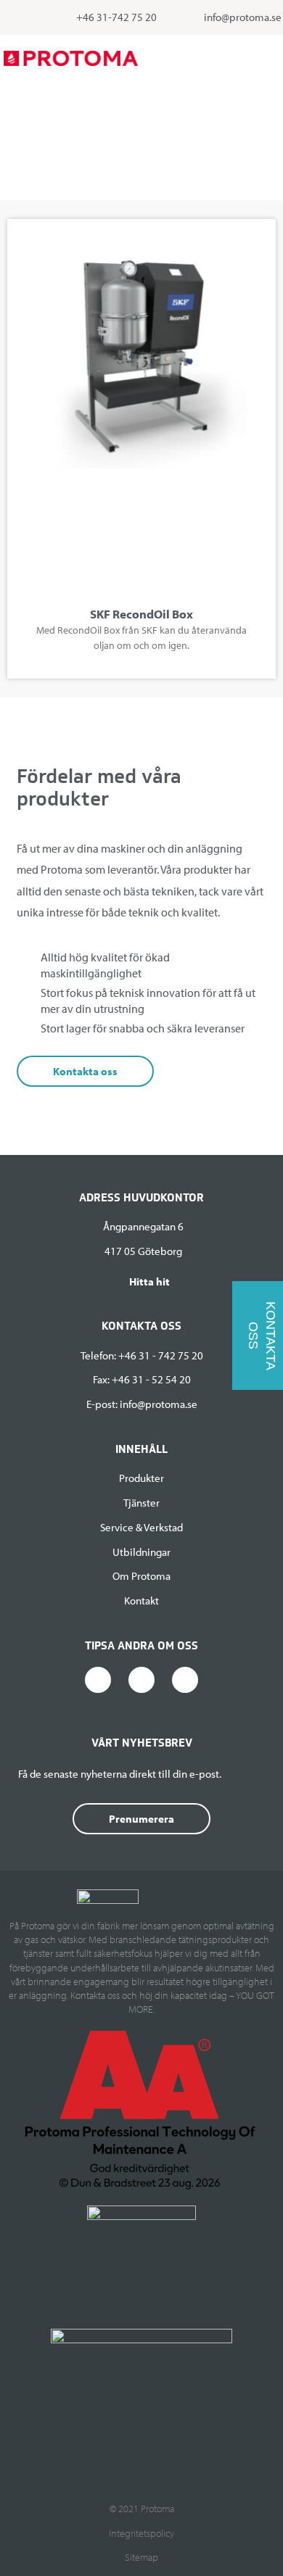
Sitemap (141, 2557)
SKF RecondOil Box (141, 614)
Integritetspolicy (141, 2533)
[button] (273, 58)
